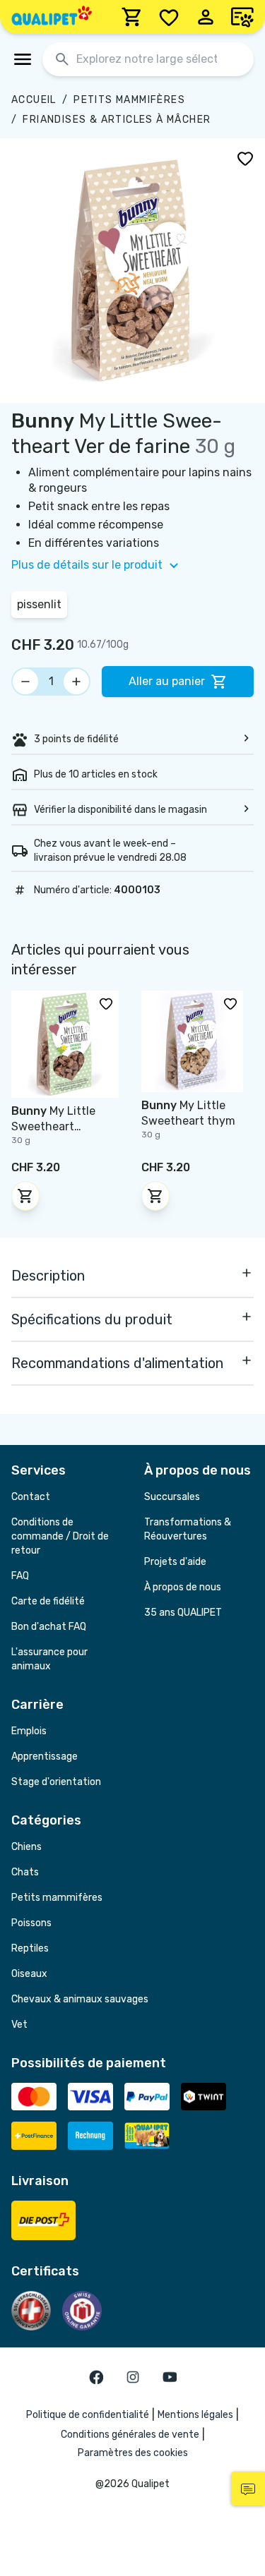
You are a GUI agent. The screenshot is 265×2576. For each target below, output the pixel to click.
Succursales (172, 1497)
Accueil (34, 100)
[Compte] (206, 17)
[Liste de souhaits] (169, 17)
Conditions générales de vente (130, 2435)
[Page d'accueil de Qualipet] (52, 17)
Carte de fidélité (48, 1601)
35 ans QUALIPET (183, 1613)
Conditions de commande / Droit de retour (60, 1536)
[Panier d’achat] (132, 17)
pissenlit (39, 604)
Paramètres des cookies (133, 2453)
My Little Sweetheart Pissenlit (53, 1126)
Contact (31, 1497)
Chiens (26, 1847)
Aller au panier (167, 681)
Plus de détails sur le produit (87, 565)
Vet (19, 2025)
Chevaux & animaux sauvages (80, 1999)
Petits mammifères (129, 100)
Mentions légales (195, 2415)
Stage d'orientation (56, 1782)
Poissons (31, 1923)
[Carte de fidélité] (242, 17)
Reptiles (30, 1948)
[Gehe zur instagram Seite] (133, 2377)
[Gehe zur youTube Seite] (170, 2377)
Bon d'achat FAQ (49, 1627)
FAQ (20, 1576)
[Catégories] (23, 59)
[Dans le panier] (25, 1196)
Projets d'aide (175, 1562)
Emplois (29, 1731)
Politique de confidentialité (88, 2415)
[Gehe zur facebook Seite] (96, 2377)
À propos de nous (183, 1587)
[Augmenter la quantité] (76, 682)
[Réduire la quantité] (25, 682)
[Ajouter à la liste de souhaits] (245, 158)
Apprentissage (45, 1756)
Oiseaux (29, 1974)
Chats (25, 1872)
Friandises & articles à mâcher (117, 120)
